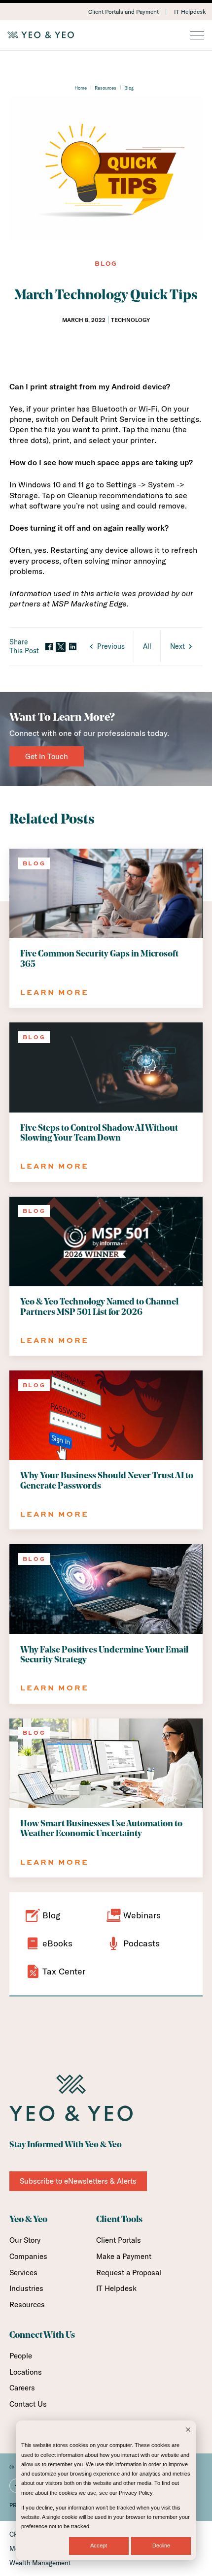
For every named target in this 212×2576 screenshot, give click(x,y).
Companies (28, 2256)
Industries (26, 2288)
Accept (99, 2545)
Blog (129, 88)
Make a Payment (124, 2256)
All (147, 646)
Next (177, 646)
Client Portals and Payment (124, 12)
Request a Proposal (129, 2273)
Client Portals (119, 2240)
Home (81, 88)
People (21, 2356)
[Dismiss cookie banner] (188, 2431)
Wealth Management (40, 2563)
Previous (111, 646)
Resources (106, 88)
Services (23, 2273)
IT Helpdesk (190, 12)
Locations (26, 2372)
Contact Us (28, 2404)
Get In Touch (47, 756)
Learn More (54, 992)
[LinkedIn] (72, 647)
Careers (22, 2388)
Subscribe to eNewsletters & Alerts (78, 2181)
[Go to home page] (106, 35)
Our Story (25, 2240)
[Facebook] (49, 647)
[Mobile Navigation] (197, 36)
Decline (161, 2545)
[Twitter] (61, 647)
